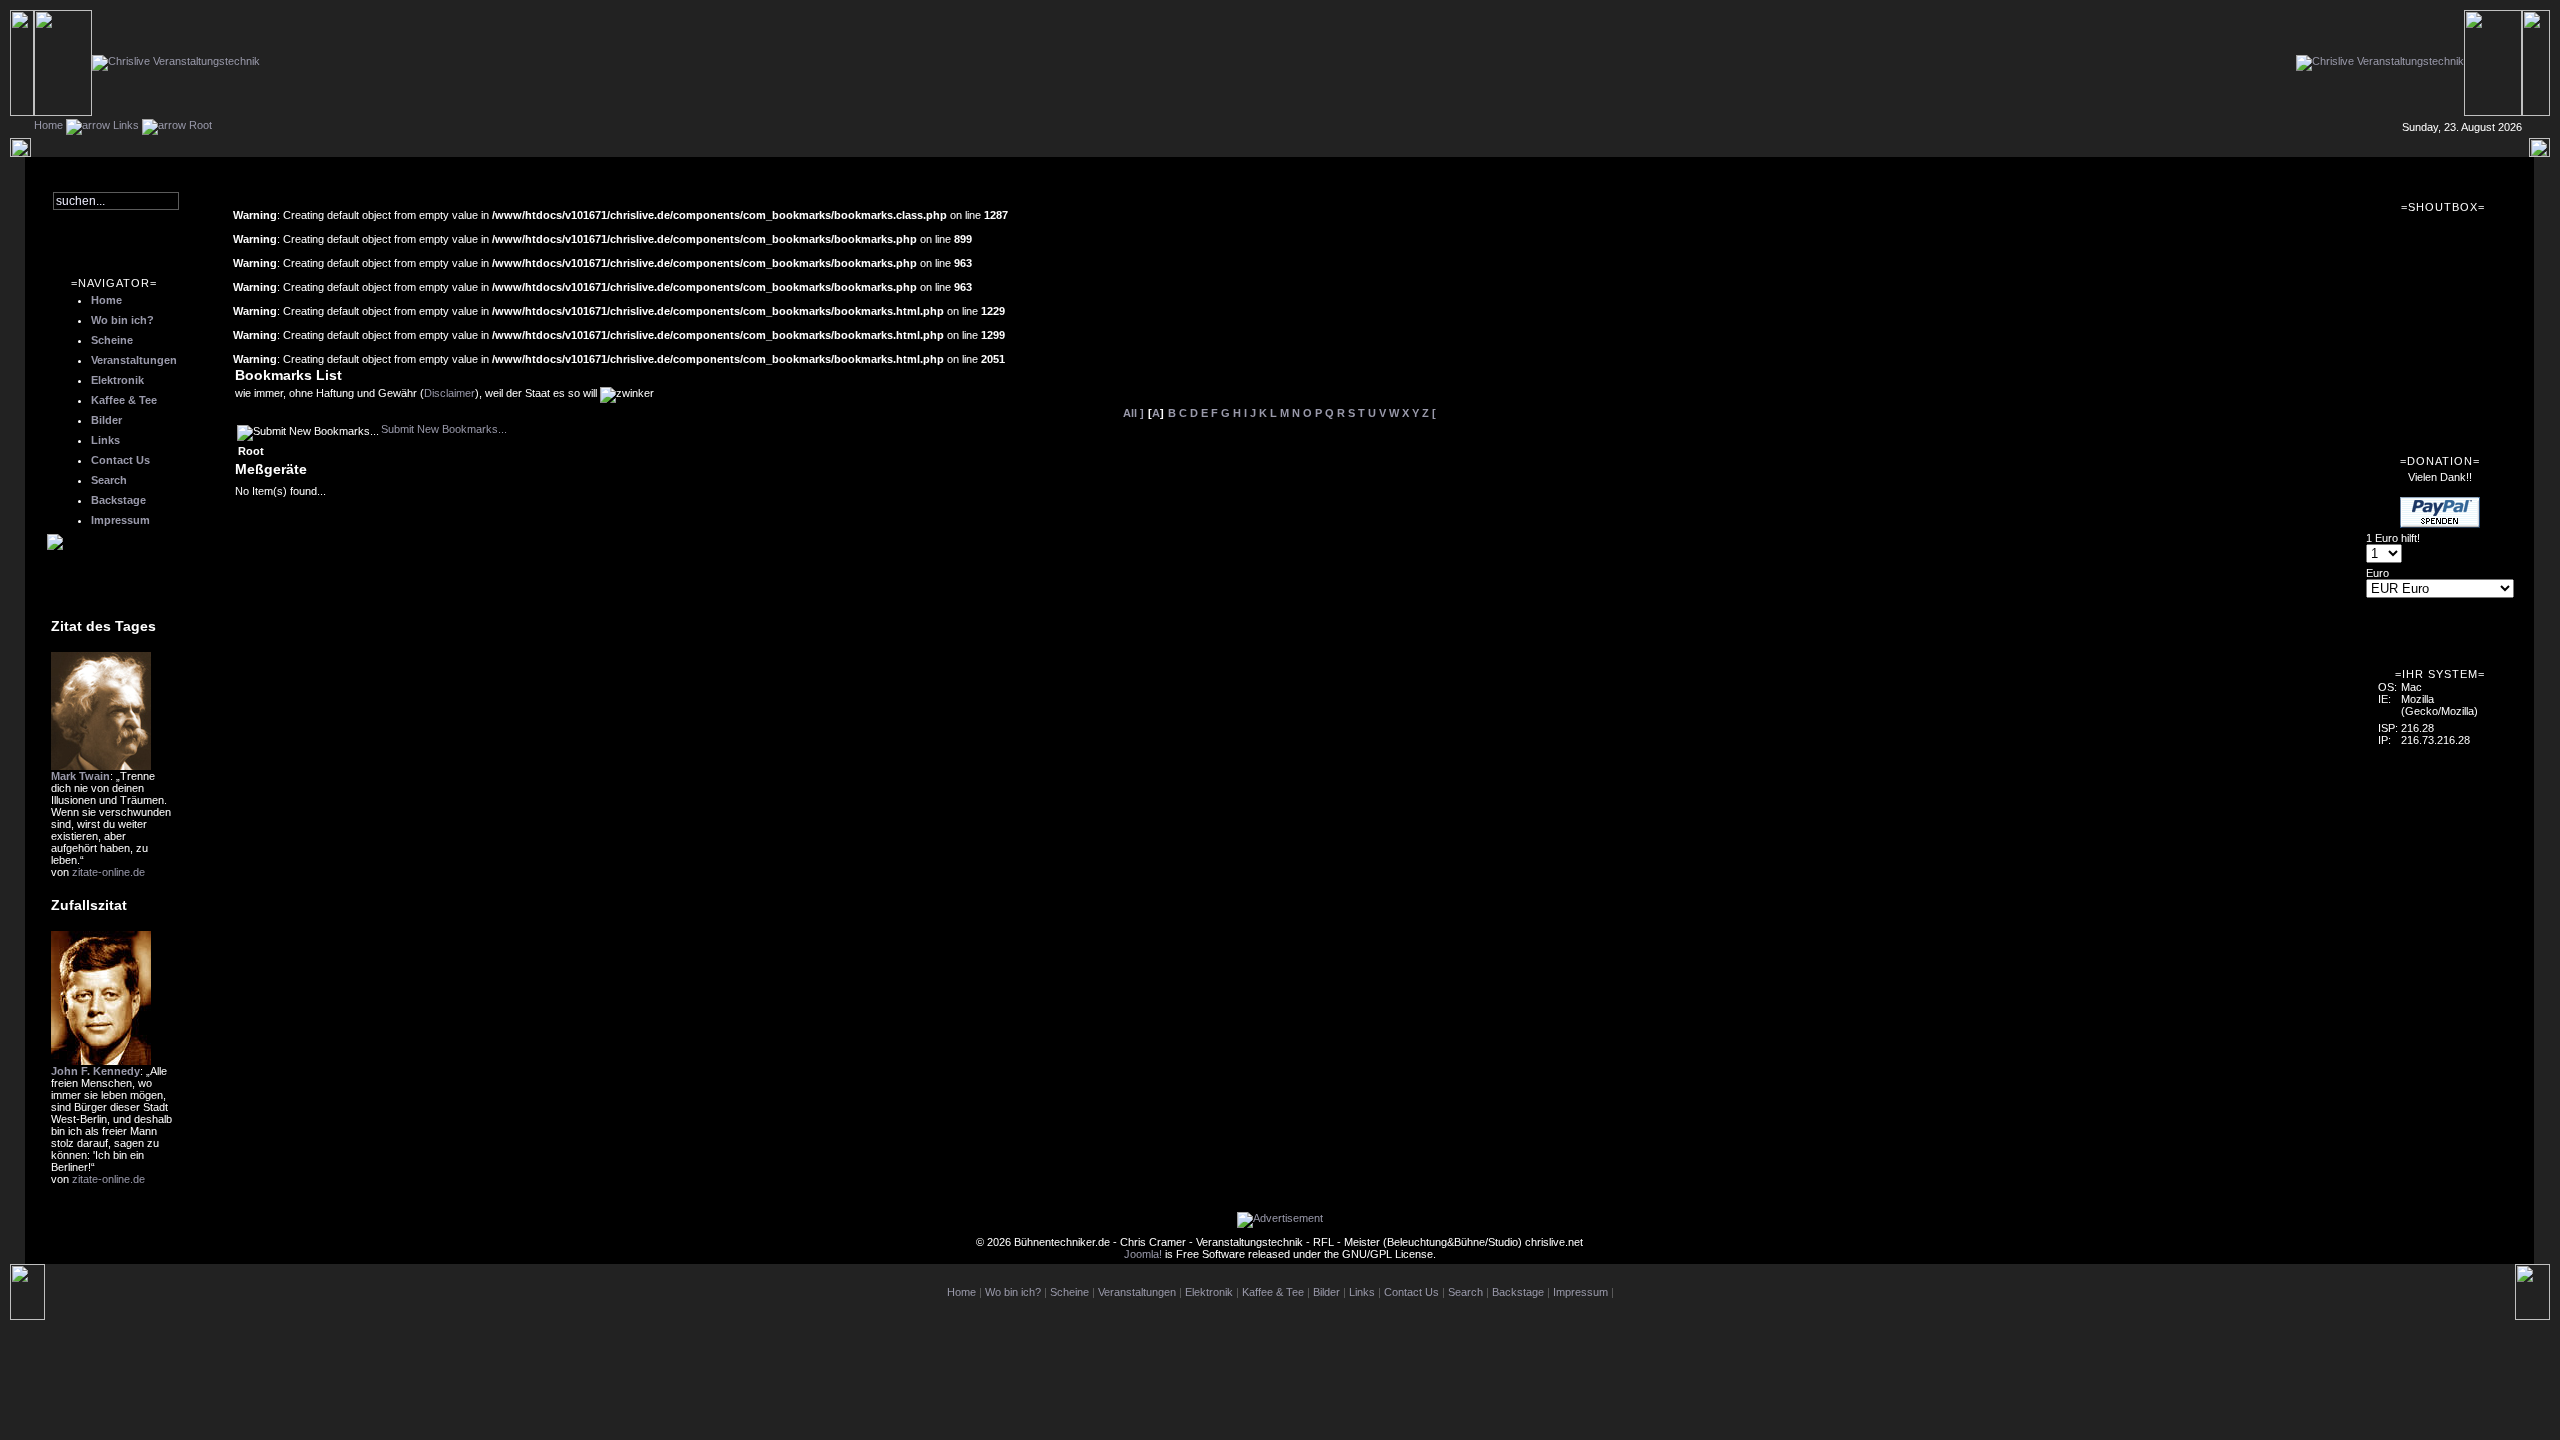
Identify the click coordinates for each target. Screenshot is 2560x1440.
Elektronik (117, 380)
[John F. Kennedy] (101, 1061)
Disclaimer (449, 393)
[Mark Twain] (101, 766)
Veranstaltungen (134, 360)
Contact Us (120, 460)
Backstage (118, 500)
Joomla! (1143, 1254)
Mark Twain (80, 776)
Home (48, 125)
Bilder (106, 420)
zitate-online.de (108, 872)
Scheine (112, 340)
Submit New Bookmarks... (444, 429)
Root (200, 125)
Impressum (120, 520)
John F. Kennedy (95, 1071)
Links (126, 125)
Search (109, 480)
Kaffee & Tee (124, 400)
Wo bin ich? (122, 320)
